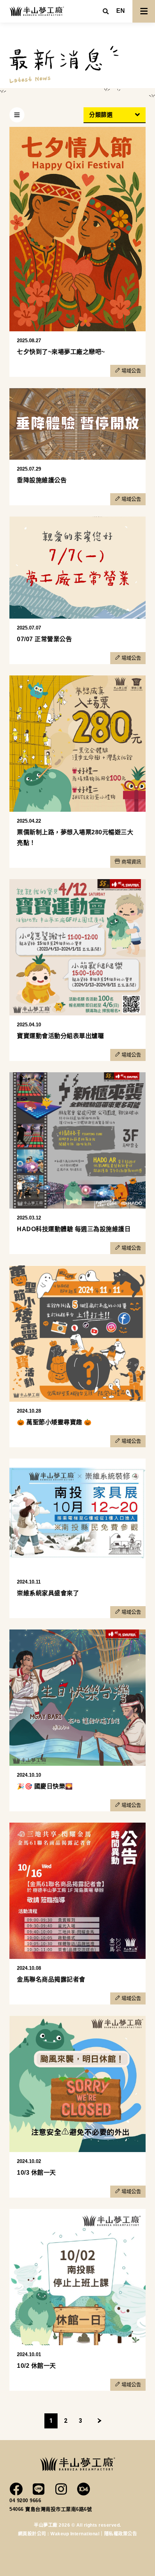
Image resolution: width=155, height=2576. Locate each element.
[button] (121, 11)
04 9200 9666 (25, 2501)
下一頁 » (100, 2421)
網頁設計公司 (33, 2534)
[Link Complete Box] (77, 252)
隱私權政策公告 (121, 2534)
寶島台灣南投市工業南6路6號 (59, 2509)
